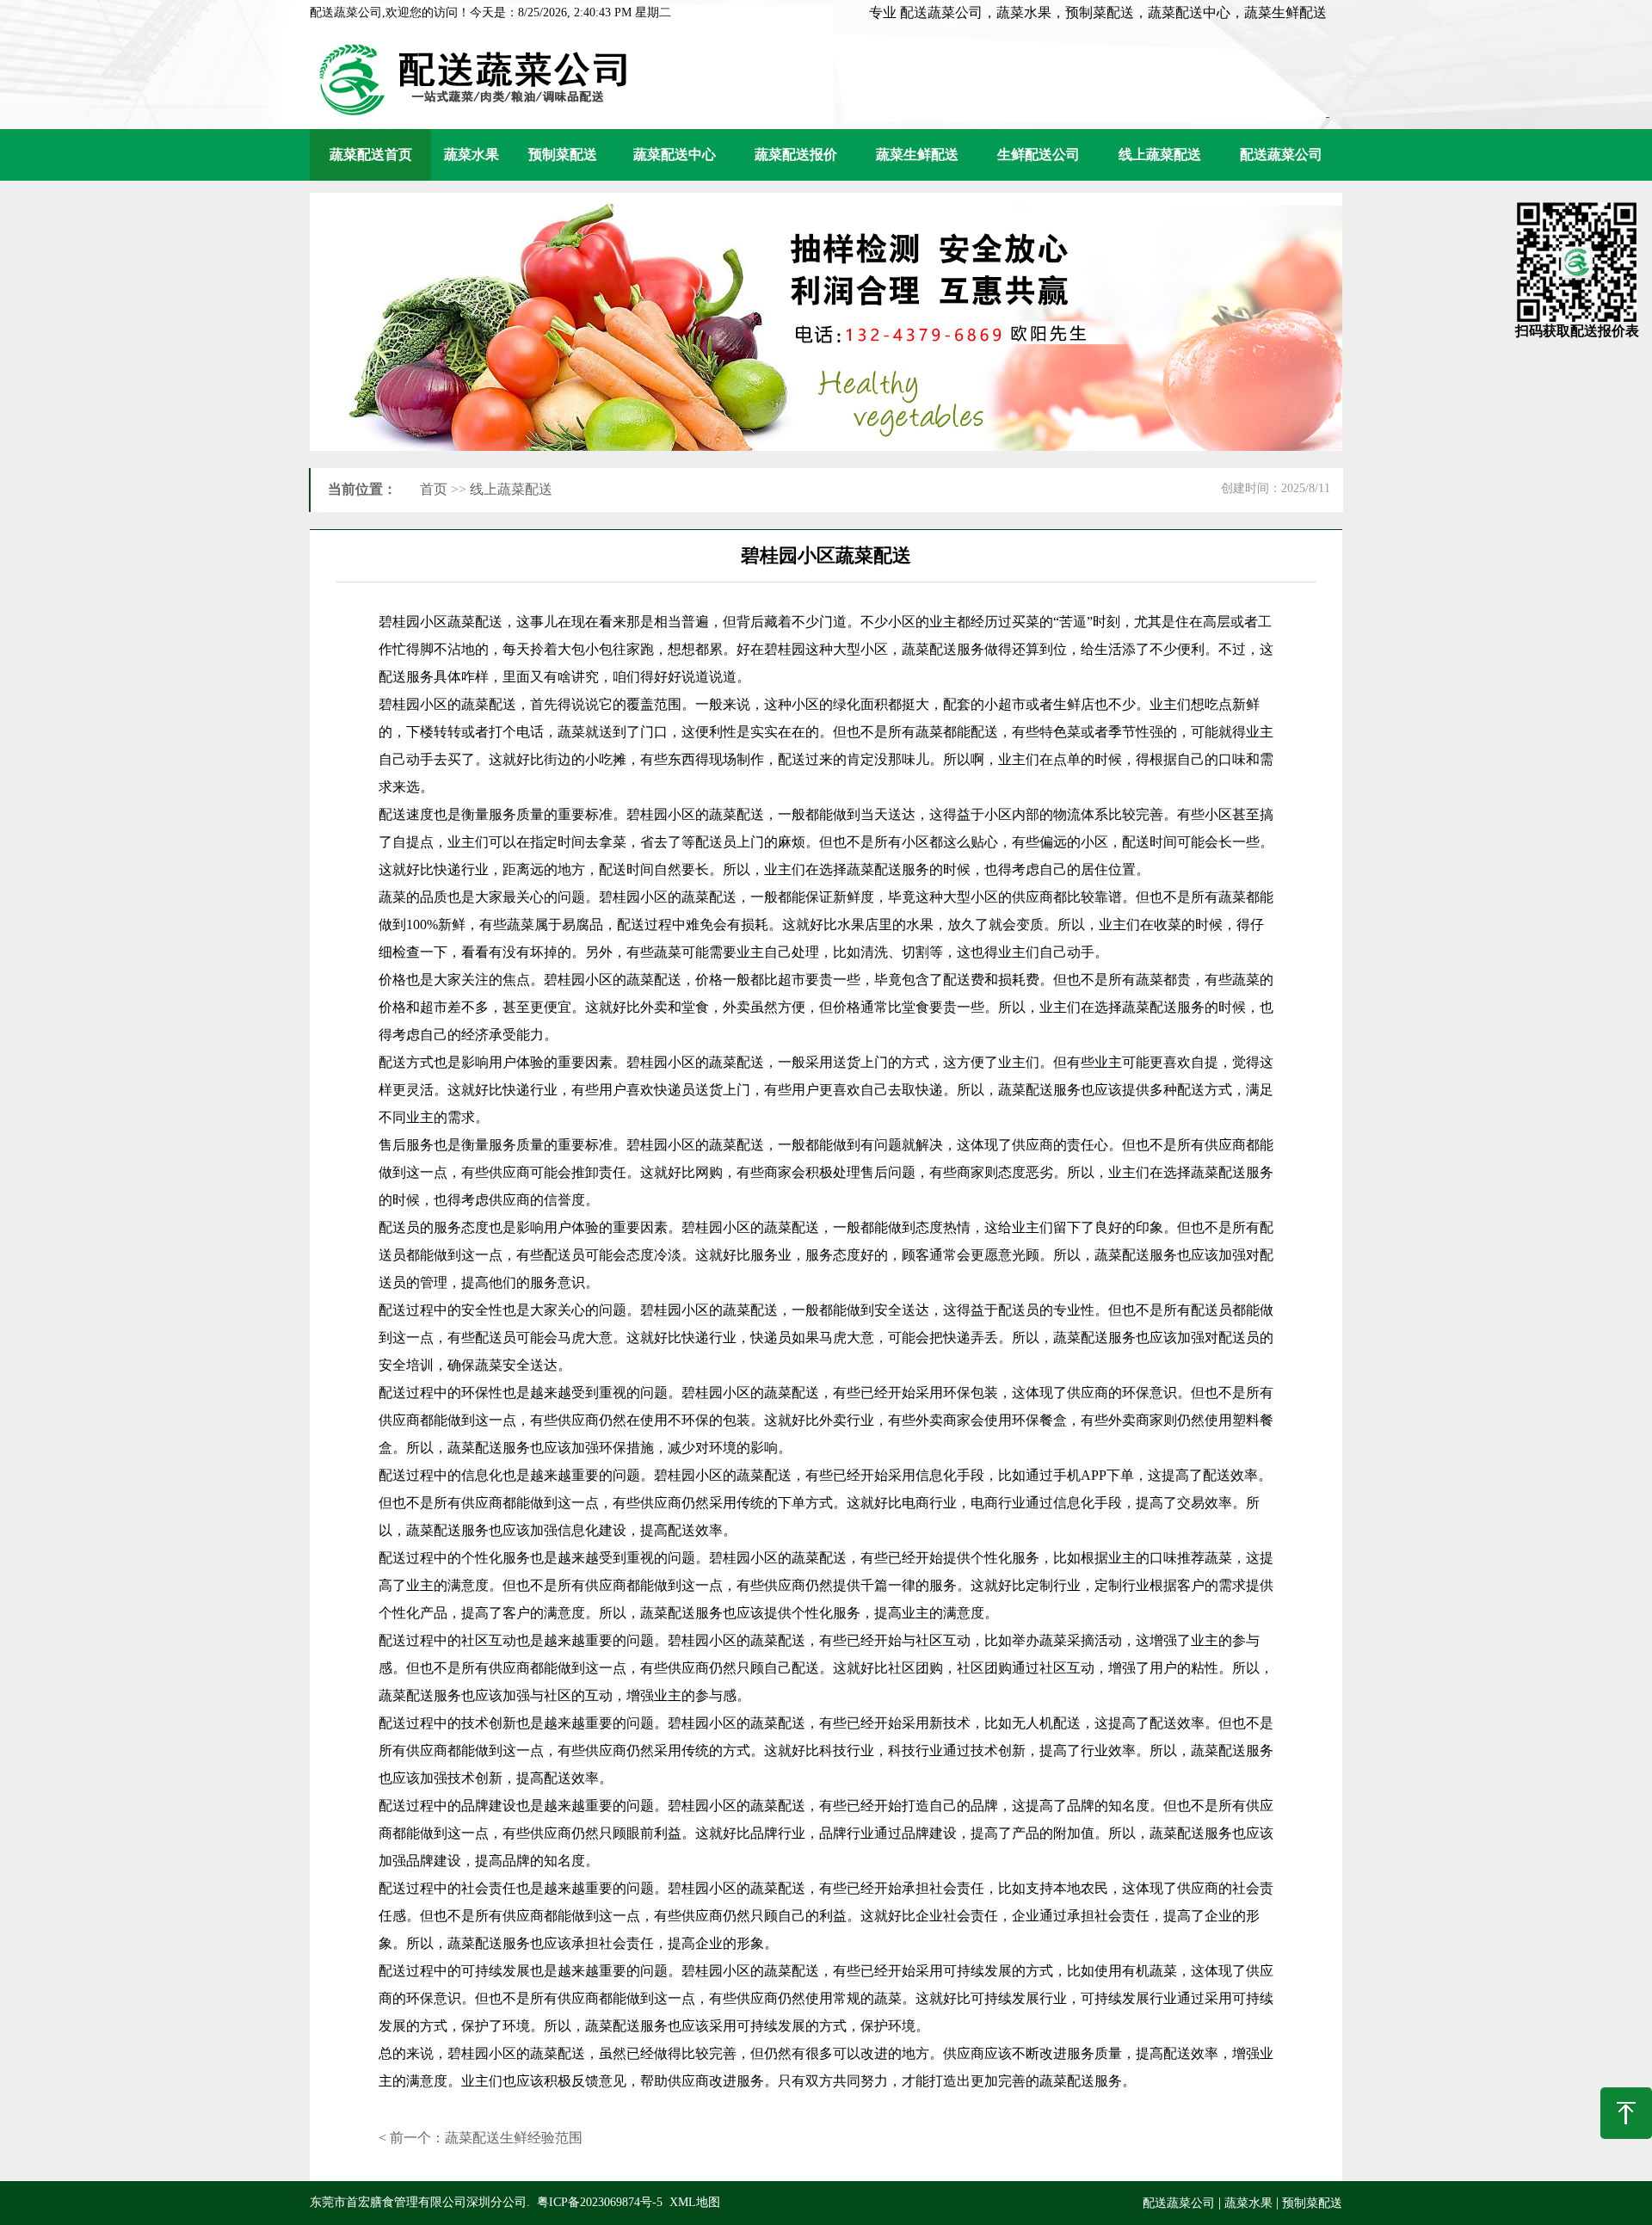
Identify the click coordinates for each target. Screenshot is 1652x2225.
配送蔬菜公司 (1281, 154)
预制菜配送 (563, 154)
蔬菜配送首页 (371, 154)
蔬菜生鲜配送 (917, 154)
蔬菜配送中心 (675, 154)
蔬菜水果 (472, 154)
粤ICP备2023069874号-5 (600, 2202)
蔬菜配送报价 (796, 154)
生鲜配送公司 (1039, 154)
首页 (434, 489)
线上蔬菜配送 (1160, 154)
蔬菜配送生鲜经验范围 (514, 2138)
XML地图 (695, 2202)
